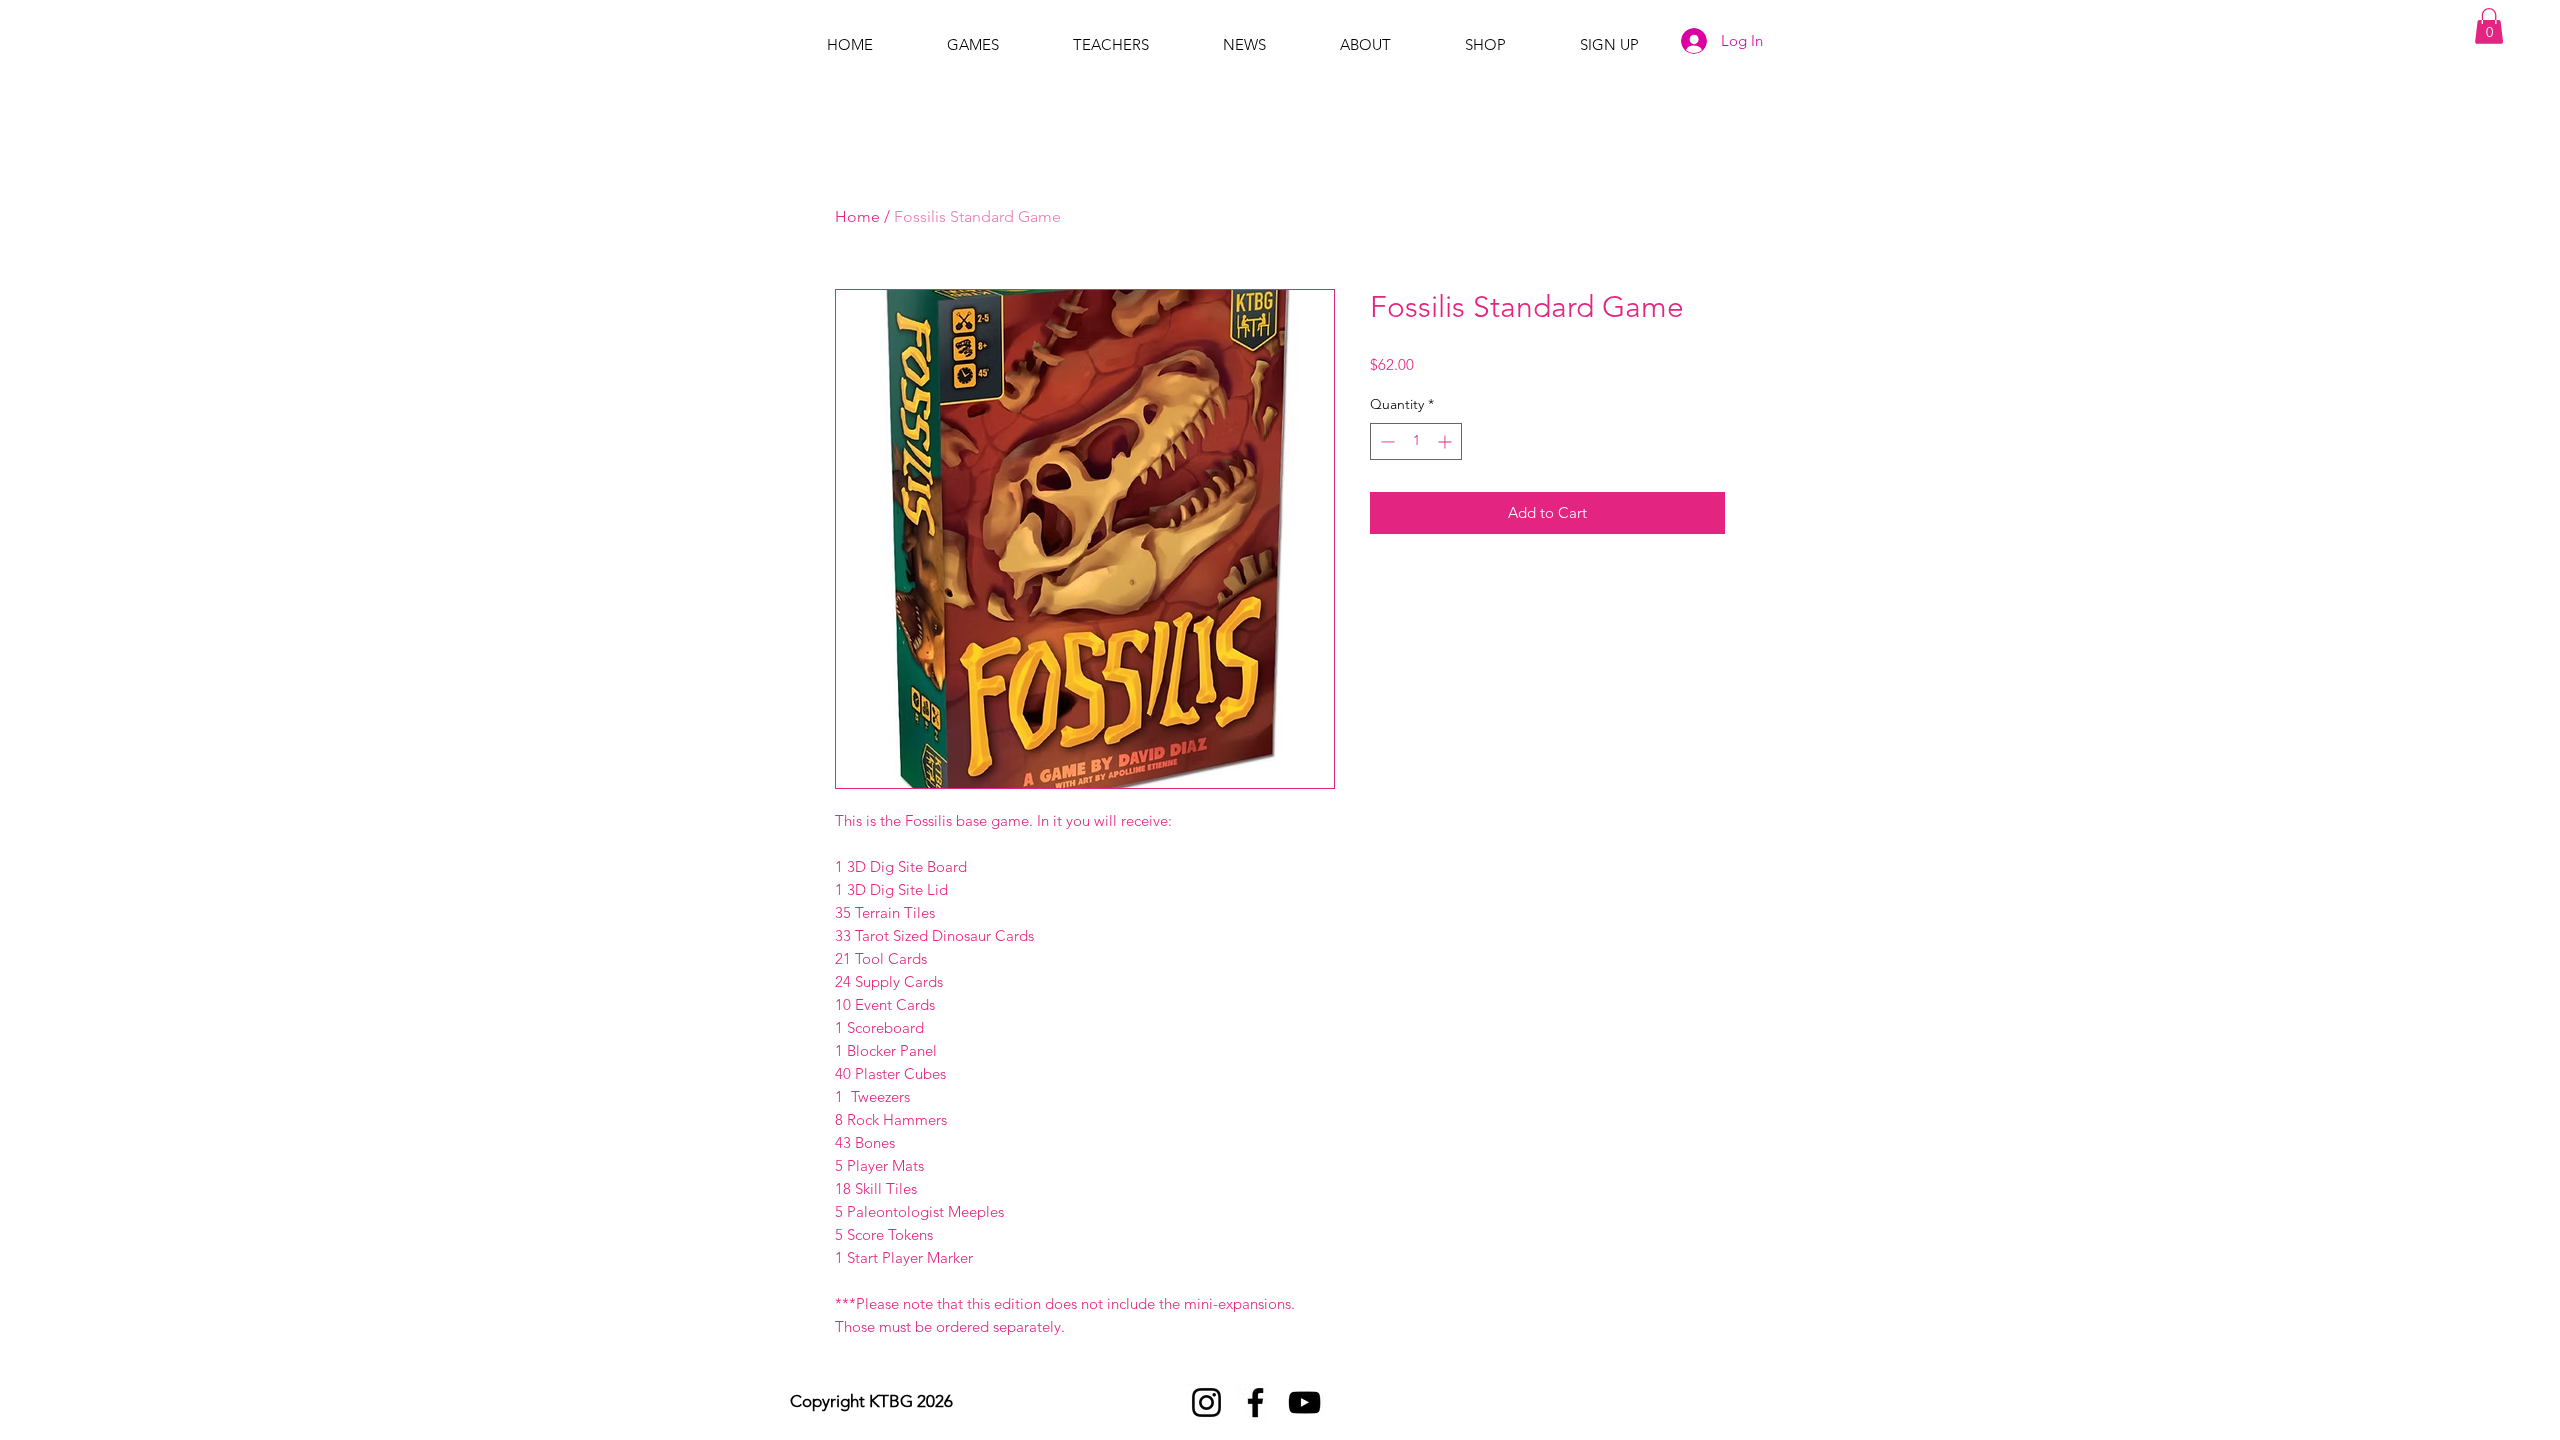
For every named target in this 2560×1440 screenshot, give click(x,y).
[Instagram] (1206, 1402)
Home (857, 216)
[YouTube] (1304, 1402)
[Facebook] (1255, 1402)
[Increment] (1446, 441)
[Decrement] (1385, 441)
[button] (2489, 26)
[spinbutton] (1416, 441)
